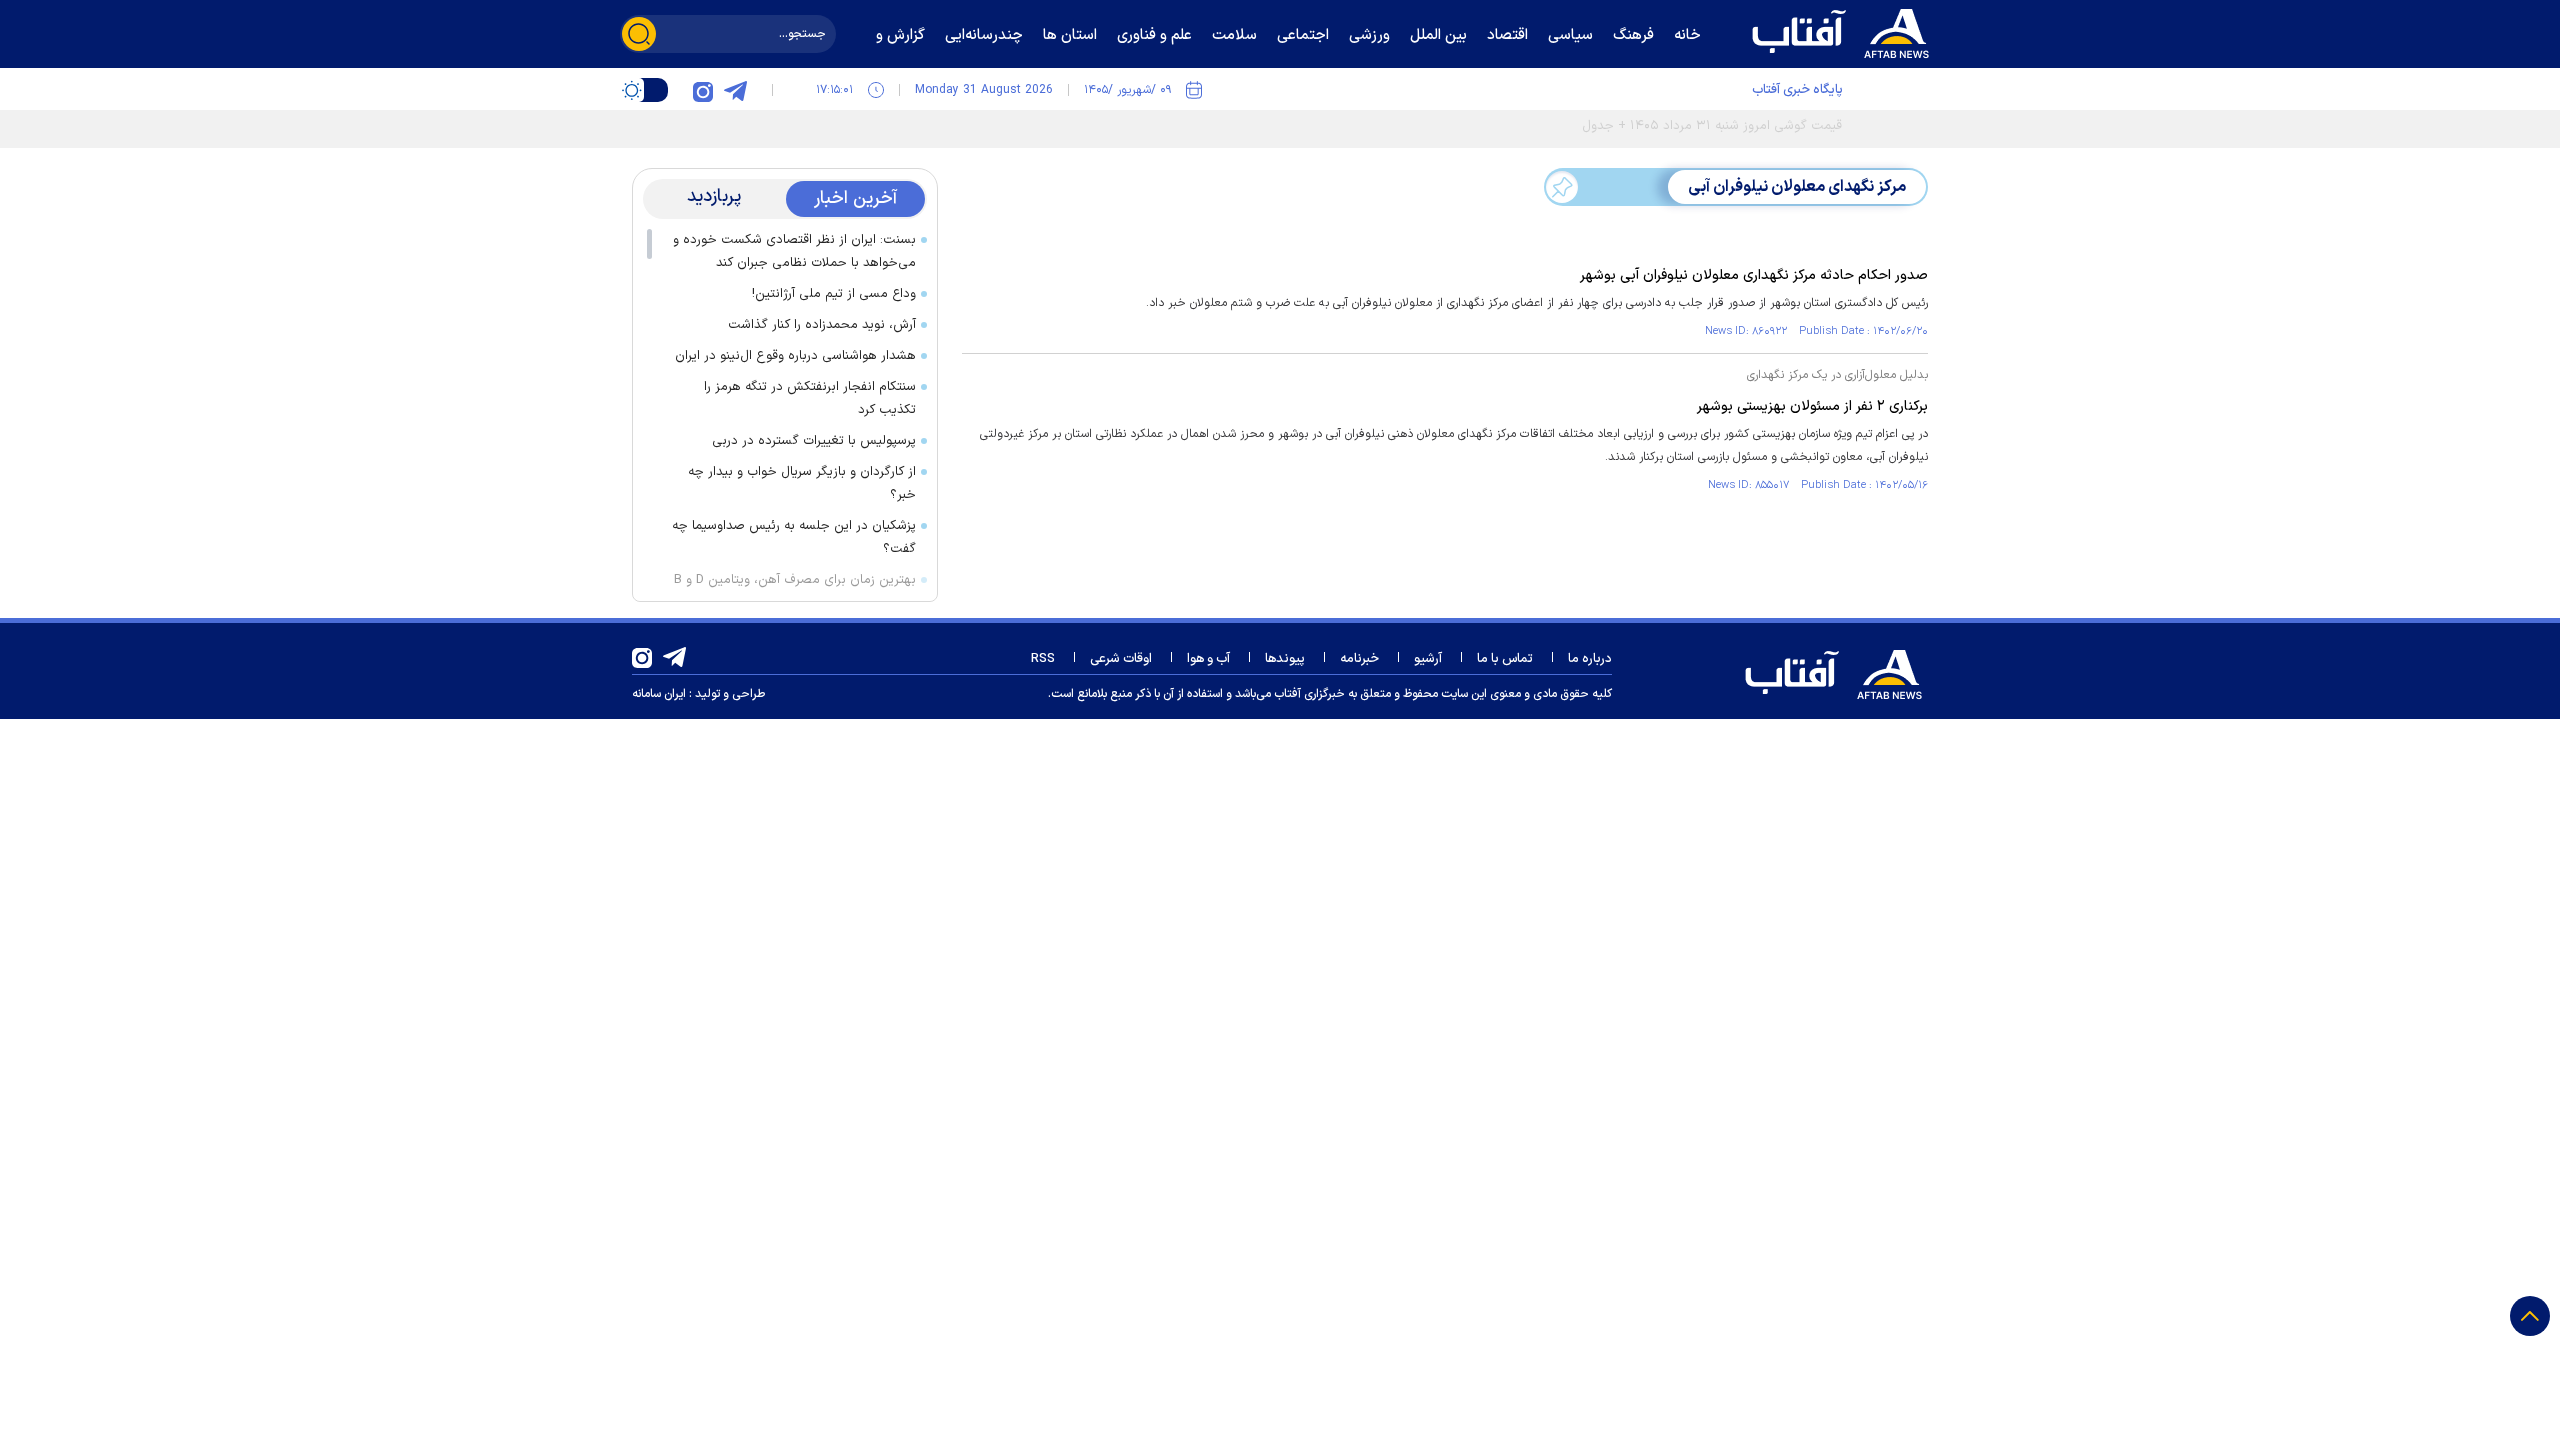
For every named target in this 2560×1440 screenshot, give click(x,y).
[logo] (1845, 31)
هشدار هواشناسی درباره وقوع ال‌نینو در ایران (795, 356)
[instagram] (703, 90)
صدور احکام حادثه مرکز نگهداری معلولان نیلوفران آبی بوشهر (1754, 275)
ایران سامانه (659, 694)
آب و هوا (1208, 659)
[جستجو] (639, 34)
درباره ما (1590, 659)
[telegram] (735, 90)
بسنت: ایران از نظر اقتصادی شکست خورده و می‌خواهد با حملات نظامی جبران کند (794, 251)
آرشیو (1428, 659)
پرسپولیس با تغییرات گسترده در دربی (814, 441)
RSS (1043, 659)
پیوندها (1285, 659)
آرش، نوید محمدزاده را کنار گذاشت (822, 325)
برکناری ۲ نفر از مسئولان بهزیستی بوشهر (1812, 406)
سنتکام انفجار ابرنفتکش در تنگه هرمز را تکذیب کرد (810, 398)
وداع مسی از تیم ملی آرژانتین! (834, 294)
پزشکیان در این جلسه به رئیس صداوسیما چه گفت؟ (794, 537)
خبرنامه (1359, 659)
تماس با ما (1505, 659)
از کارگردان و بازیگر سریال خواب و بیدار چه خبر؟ (802, 483)
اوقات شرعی (1121, 659)
